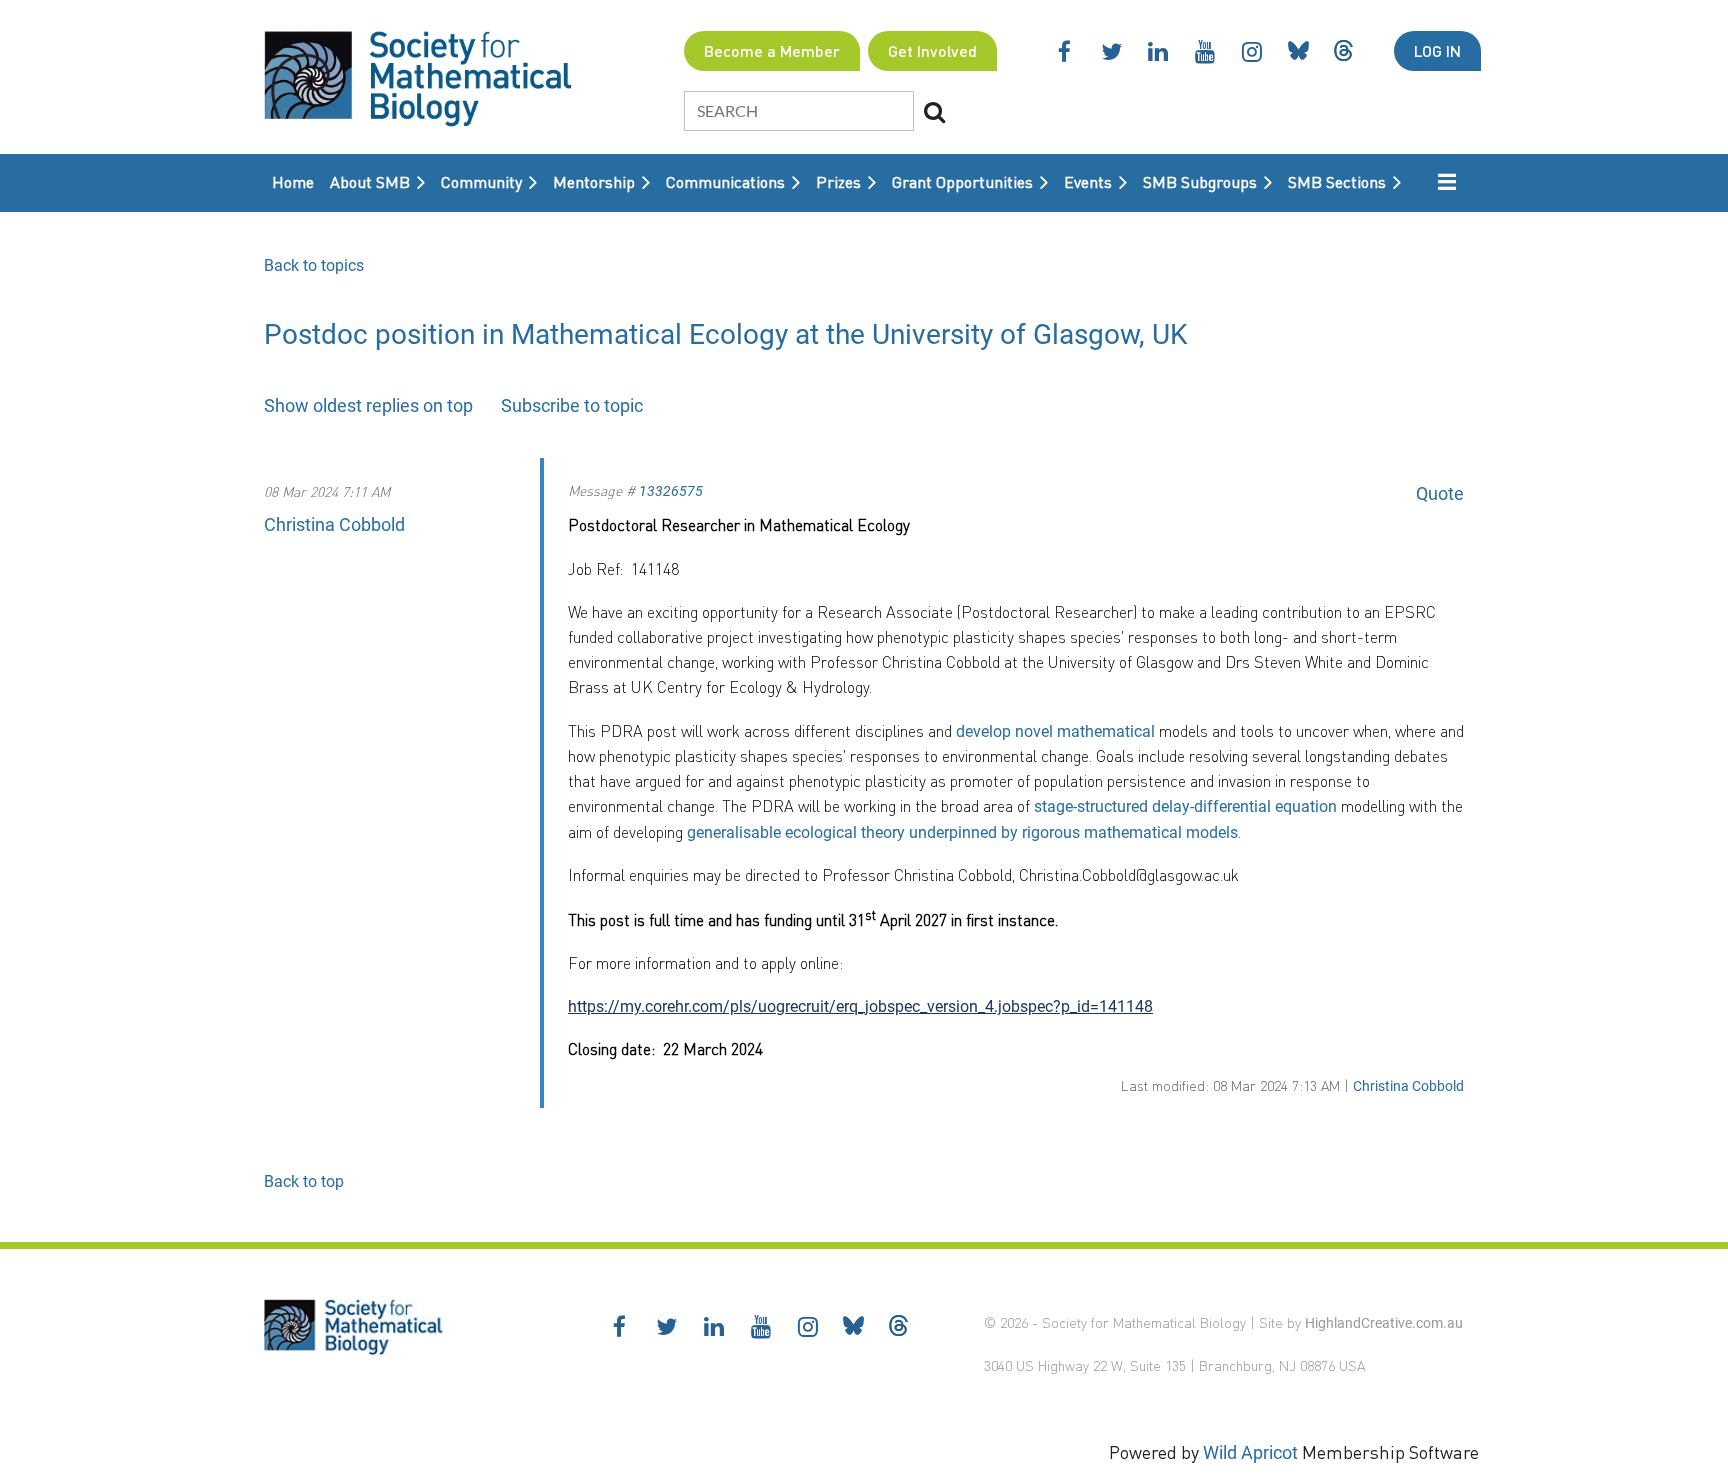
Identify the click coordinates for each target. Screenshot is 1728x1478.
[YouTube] (1205, 51)
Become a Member (772, 50)
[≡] (1436, 181)
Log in (1437, 50)
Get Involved (932, 50)
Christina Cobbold (334, 524)
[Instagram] (1252, 51)
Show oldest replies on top (368, 405)
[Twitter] (1111, 51)
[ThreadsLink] (1343, 50)
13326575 (671, 491)
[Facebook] (1064, 51)
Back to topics (314, 265)
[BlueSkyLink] (1298, 50)
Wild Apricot (1250, 1452)
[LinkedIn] (1158, 51)
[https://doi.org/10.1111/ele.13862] (1157, 732)
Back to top (304, 1181)
